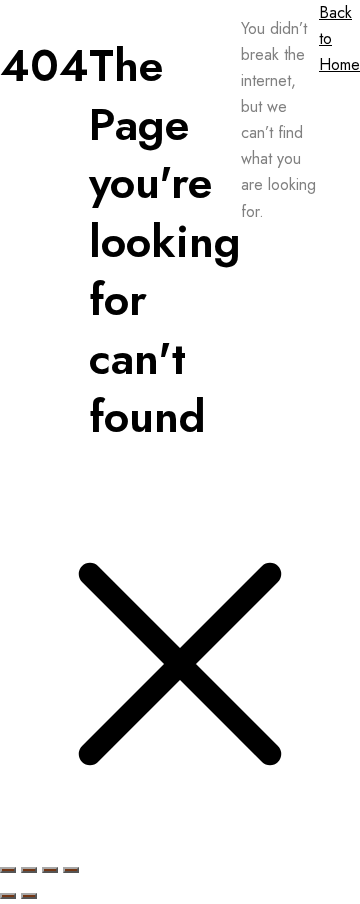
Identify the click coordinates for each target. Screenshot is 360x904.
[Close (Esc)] (71, 870)
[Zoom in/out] (8, 870)
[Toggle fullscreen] (29, 870)
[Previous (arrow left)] (8, 896)
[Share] (50, 870)
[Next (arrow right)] (29, 896)
